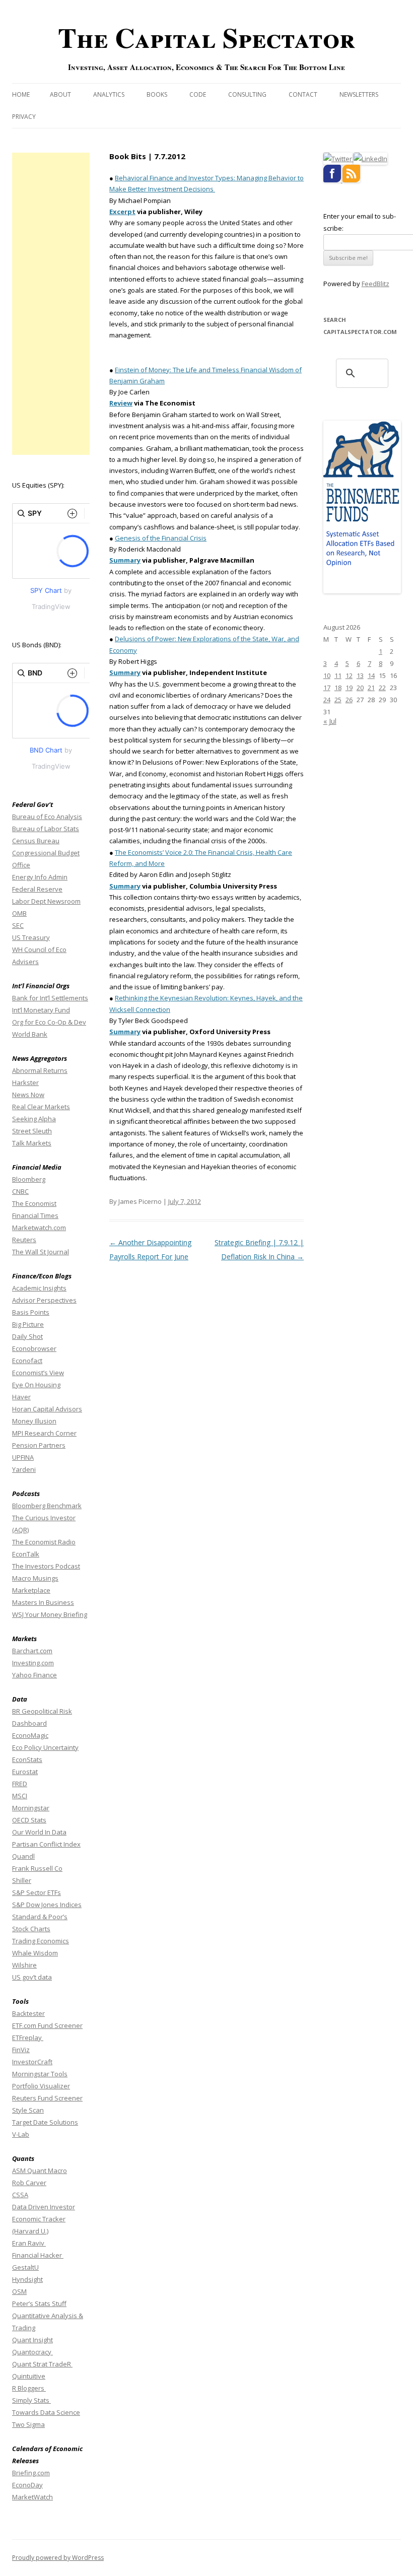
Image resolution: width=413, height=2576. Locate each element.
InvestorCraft (32, 2062)
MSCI (20, 1796)
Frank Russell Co (37, 1868)
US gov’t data (32, 1977)
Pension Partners (39, 1445)
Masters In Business (43, 1602)
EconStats (27, 1759)
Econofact (27, 1361)
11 (338, 675)
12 (349, 675)
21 (371, 688)
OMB (19, 913)
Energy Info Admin (40, 877)
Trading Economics (41, 1941)
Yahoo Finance (35, 1675)
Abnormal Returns (40, 1070)
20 (360, 688)
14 (371, 675)
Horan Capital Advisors (47, 1409)
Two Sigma (28, 2424)
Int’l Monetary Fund (41, 1010)
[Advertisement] (51, 304)
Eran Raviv (29, 2243)
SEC (18, 925)
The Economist (34, 1203)
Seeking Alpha (34, 1119)
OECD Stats (29, 1820)
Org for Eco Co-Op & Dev (49, 1022)
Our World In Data (39, 1832)
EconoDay (27, 2485)
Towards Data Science (46, 2412)
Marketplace (31, 1590)
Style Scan (28, 2110)
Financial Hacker (38, 2255)
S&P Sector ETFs (37, 1892)
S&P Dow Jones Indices (47, 1905)
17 (327, 688)
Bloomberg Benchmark (47, 1506)
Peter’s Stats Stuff (39, 2303)
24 (327, 700)
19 (349, 688)
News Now (28, 1095)
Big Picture (28, 1324)
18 (338, 688)
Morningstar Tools (40, 2074)
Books (157, 94)
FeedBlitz (375, 284)
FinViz (21, 2050)
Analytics (109, 94)
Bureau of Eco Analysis (47, 817)
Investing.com (33, 1663)
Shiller (22, 1880)
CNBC (20, 1191)
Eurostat (25, 1772)
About (60, 94)
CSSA (20, 2195)
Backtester (28, 2013)
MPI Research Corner (44, 1433)
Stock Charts (31, 1929)
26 (349, 700)
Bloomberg (29, 1179)
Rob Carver (29, 2183)
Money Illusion (34, 1421)
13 (360, 675)
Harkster (25, 1082)
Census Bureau (36, 841)
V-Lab (21, 2134)
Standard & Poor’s (40, 1917)
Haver (21, 1397)
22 (382, 688)
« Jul (330, 721)
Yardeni (24, 1469)
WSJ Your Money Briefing (50, 1614)
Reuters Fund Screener (47, 2098)
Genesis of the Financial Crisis (161, 538)
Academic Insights (39, 1288)
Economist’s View (38, 1373)
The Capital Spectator (206, 37)
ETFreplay (28, 2038)
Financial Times (35, 1215)
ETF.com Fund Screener (47, 2025)
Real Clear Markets (41, 1107)
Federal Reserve (37, 889)
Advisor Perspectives (44, 1300)
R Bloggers (29, 2388)
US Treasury (31, 937)
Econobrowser (34, 1348)
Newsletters (359, 94)
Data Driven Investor (44, 2207)
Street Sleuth (32, 1131)
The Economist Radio (44, 1542)
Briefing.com (31, 2473)
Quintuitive (29, 2376)
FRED (20, 1784)
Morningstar (31, 1808)
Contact (303, 94)
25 (338, 700)
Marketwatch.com (39, 1228)
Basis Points (31, 1312)
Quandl (23, 1856)
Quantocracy (32, 2352)
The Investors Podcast (46, 1566)
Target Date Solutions (45, 2122)
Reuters (24, 1240)
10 (327, 675)
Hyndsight (27, 2279)
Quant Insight (32, 2340)
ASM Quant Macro (40, 2171)
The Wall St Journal (41, 1252)
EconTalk (26, 1554)
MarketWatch (32, 2497)
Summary (125, 672)
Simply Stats (31, 2400)
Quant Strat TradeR (42, 2364)
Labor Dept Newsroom (46, 901)
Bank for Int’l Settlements (50, 998)
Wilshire (24, 1965)
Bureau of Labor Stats (46, 829)
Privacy (24, 117)
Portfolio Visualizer (41, 2086)
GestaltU (25, 2267)
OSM (19, 2291)
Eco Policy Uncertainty (45, 1747)
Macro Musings (35, 1578)
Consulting (247, 94)
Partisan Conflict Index (46, 1844)
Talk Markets (32, 1143)
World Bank (30, 1034)
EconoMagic (30, 1735)
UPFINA (23, 1457)
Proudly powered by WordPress (58, 2558)
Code (198, 94)
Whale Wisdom (35, 1953)
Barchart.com (32, 1651)
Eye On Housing (36, 1385)
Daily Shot (27, 1336)
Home (21, 94)
